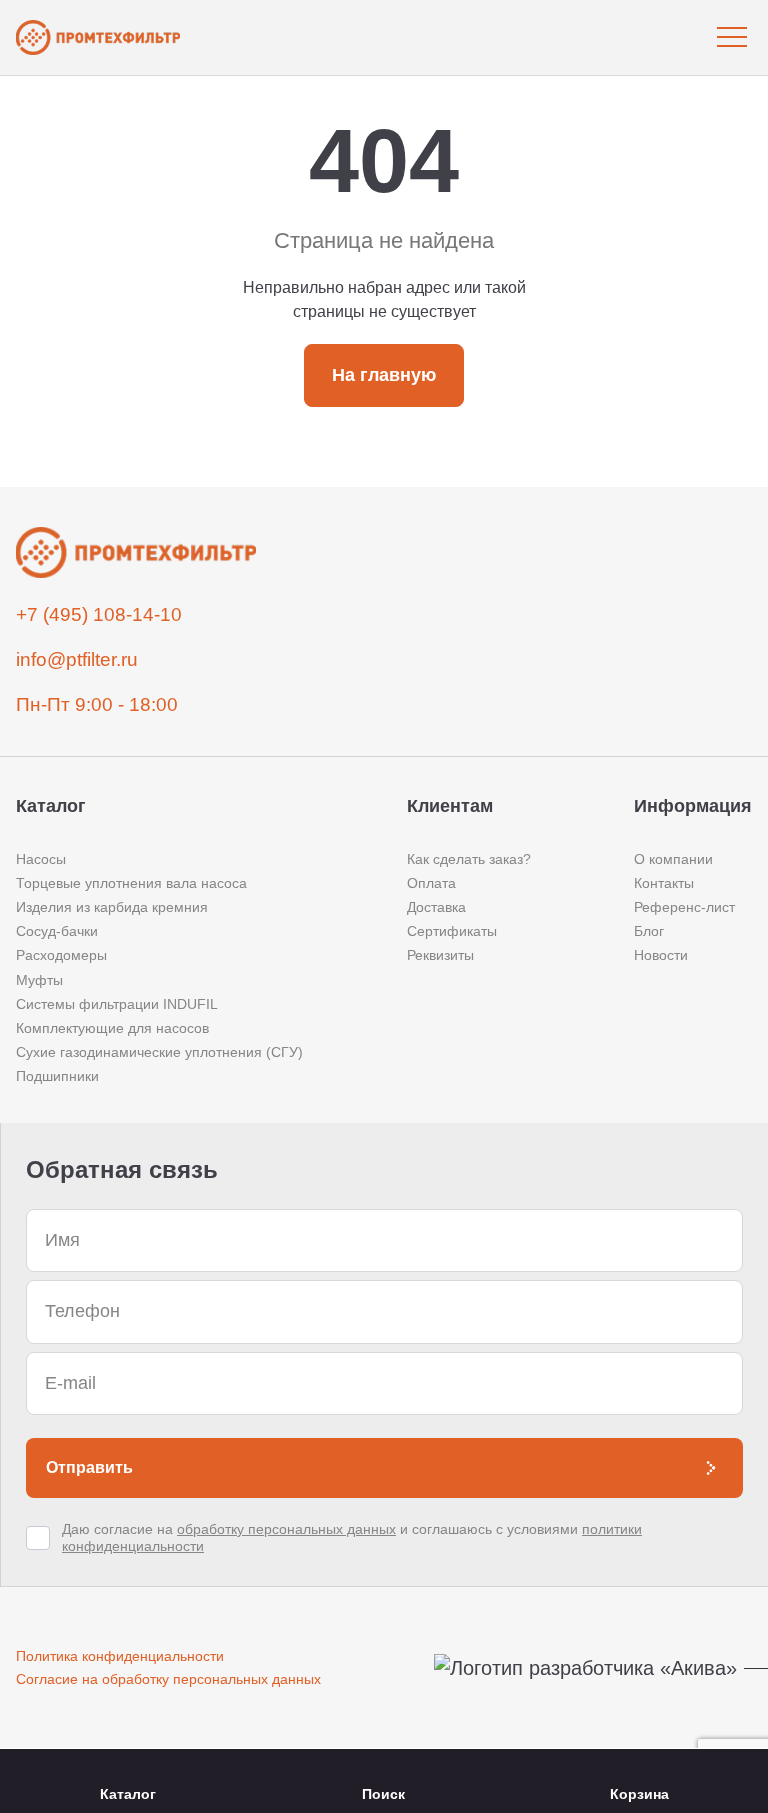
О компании (673, 859)
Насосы (41, 859)
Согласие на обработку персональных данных (168, 1679)
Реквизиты (440, 955)
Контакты (664, 883)
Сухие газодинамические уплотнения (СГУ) (159, 1052)
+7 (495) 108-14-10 (99, 614)
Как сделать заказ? (469, 859)
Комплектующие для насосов (112, 1028)
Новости (661, 955)
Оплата (431, 883)
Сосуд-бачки (57, 931)
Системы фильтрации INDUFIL (117, 1004)
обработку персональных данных (286, 1529)
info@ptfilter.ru (77, 659)
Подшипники (57, 1076)
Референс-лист (684, 907)
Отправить (89, 1467)
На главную (384, 375)
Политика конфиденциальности (120, 1656)
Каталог (128, 1794)
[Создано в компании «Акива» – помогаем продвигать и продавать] (593, 1668)
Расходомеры (61, 955)
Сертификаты (452, 931)
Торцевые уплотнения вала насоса (131, 883)
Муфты (39, 980)
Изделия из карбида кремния (112, 907)
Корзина (639, 1794)
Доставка (436, 907)
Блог (649, 931)
